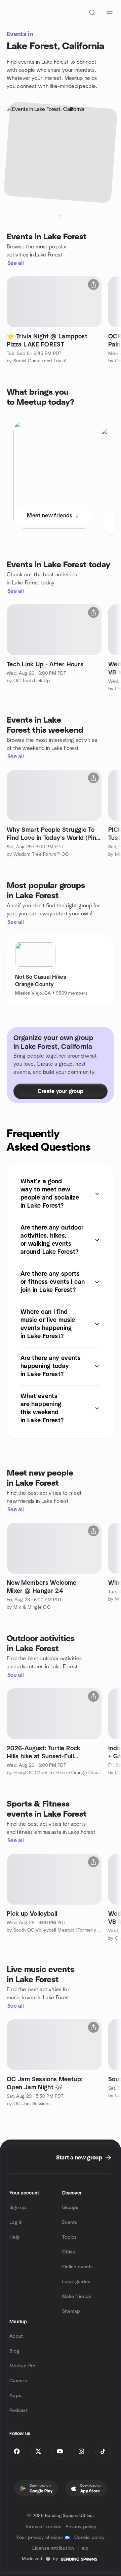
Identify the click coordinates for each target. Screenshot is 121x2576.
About (16, 2336)
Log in (16, 2222)
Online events (78, 2267)
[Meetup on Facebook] (17, 2451)
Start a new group (79, 2158)
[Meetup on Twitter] (38, 2451)
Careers (18, 2381)
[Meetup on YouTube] (60, 2451)
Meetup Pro (22, 2366)
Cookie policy (90, 2538)
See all (16, 263)
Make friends (77, 2297)
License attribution (53, 2548)
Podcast (18, 2411)
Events (70, 2222)
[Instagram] (81, 2451)
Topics (70, 2237)
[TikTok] (103, 2451)
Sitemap (71, 2311)
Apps (15, 2396)
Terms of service (43, 2527)
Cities (69, 2252)
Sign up (18, 2208)
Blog (14, 2351)
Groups (70, 2208)
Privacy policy (81, 2527)
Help (15, 2237)
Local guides (76, 2282)
